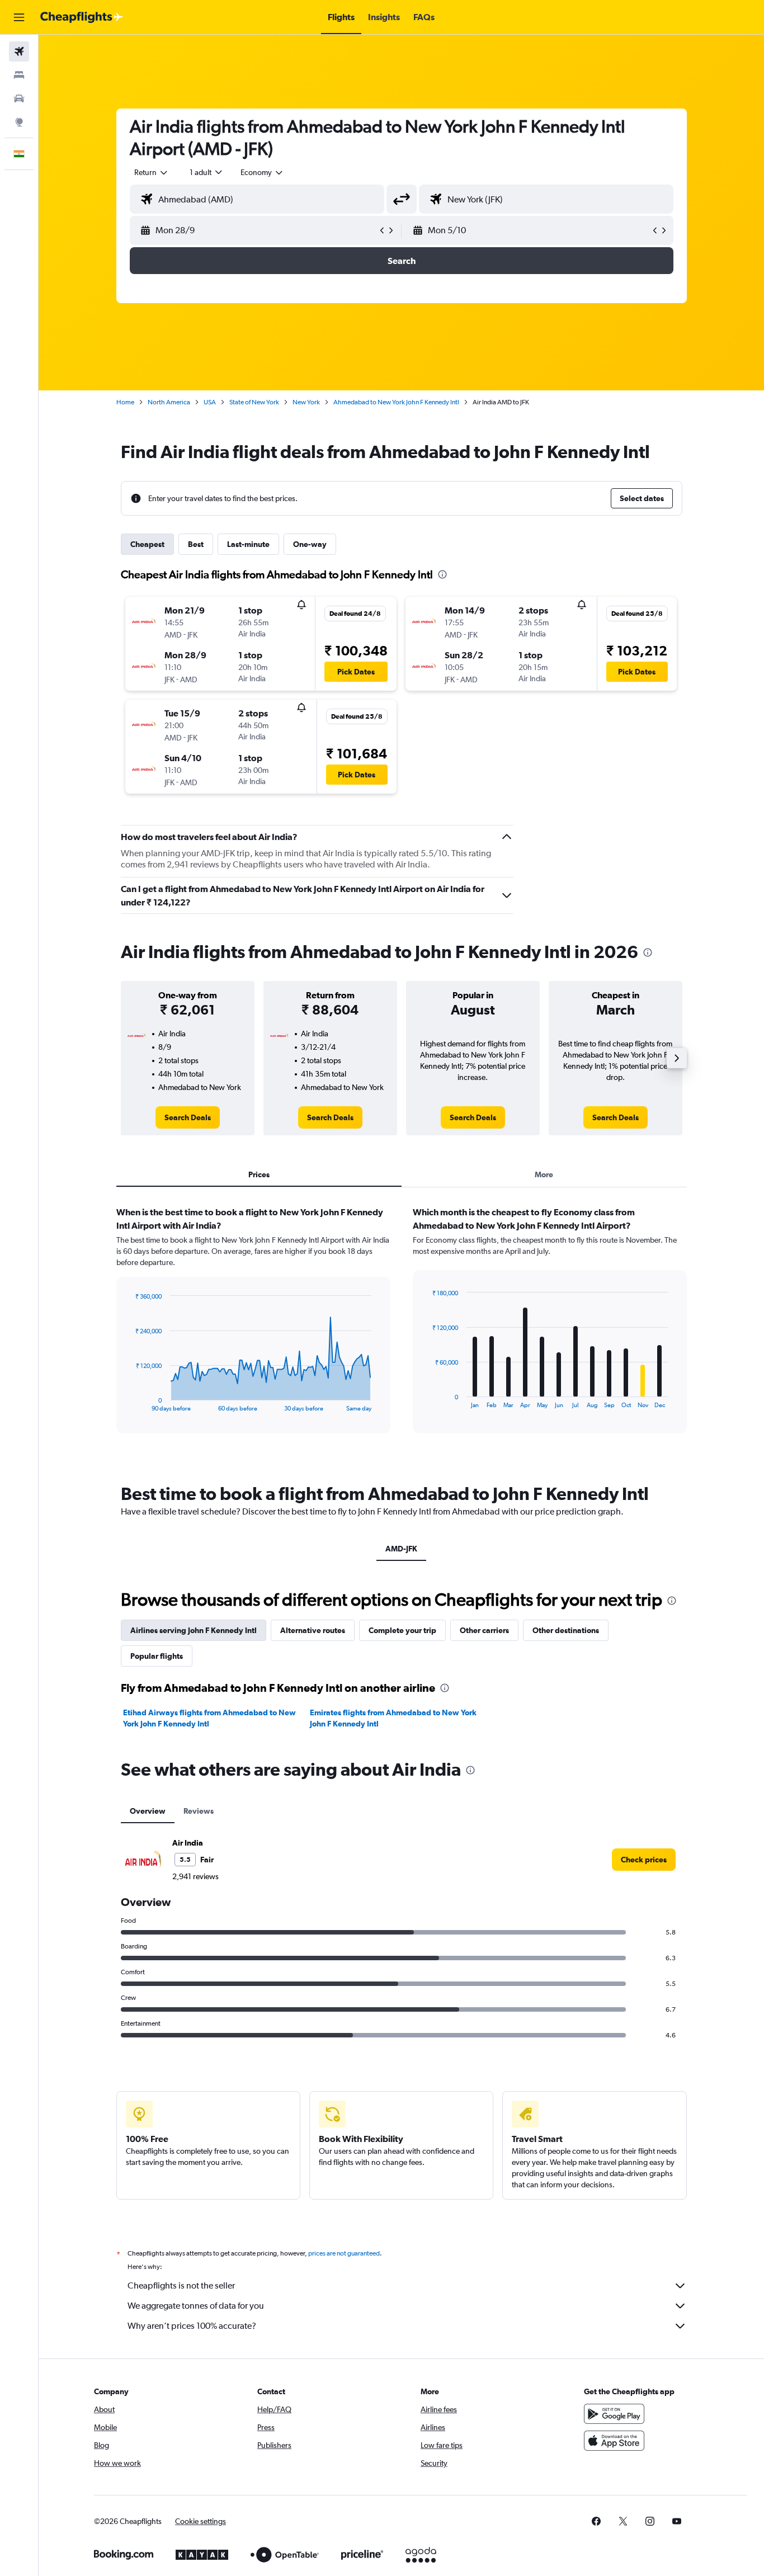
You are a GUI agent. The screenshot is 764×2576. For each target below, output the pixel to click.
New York (306, 402)
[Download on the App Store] (614, 2441)
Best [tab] (196, 544)
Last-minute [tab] (248, 544)
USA (210, 402)
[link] (188, 1117)
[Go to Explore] (19, 122)
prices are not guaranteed (344, 2253)
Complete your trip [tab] (402, 1630)
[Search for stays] (19, 75)
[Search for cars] (19, 98)
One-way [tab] (310, 544)
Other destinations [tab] (566, 1630)
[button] (19, 17)
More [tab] (544, 1174)
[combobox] (152, 172)
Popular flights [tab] (157, 1656)
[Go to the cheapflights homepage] (82, 17)
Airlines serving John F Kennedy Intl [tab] (194, 1630)
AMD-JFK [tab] (401, 1549)
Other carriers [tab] (484, 1630)
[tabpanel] (402, 1331)
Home (125, 402)
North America (169, 402)
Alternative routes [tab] (313, 1630)
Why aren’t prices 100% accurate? (192, 2326)
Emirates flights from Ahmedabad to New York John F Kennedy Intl (393, 1718)
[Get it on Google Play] (614, 2414)
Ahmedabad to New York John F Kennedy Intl (396, 402)
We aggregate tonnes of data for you (196, 2306)
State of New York (254, 402)
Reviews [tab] (199, 1811)
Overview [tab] (148, 1811)
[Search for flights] (19, 51)
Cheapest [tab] (147, 544)
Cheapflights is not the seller (181, 2285)
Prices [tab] (259, 1174)
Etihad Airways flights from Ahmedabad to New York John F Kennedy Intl (209, 1718)
